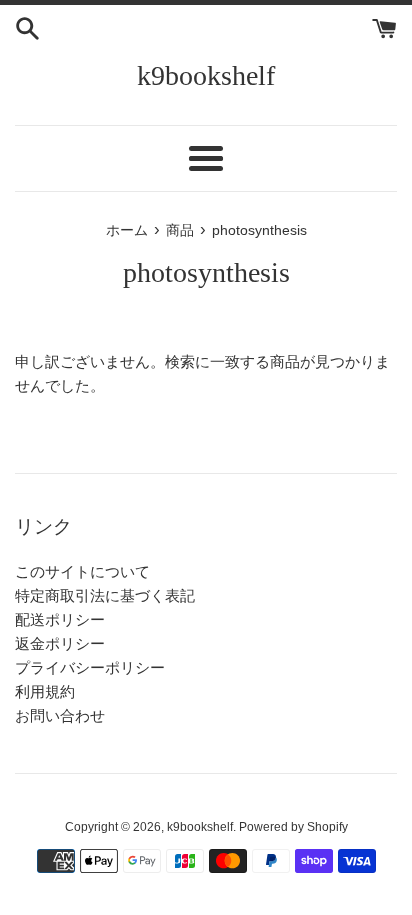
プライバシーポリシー (90, 667)
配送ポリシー (60, 619)
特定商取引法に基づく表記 (105, 595)
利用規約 (45, 691)
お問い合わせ (60, 715)
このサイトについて (82, 571)
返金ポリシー (60, 643)
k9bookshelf (206, 75)
